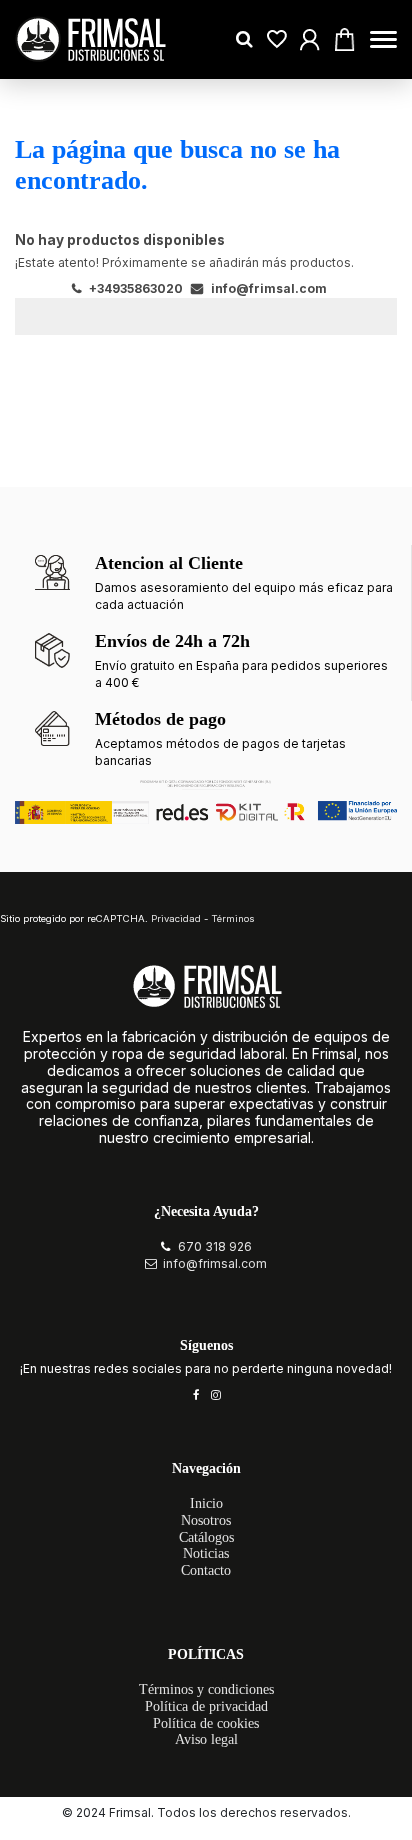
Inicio (206, 1503)
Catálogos (206, 1537)
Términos (233, 918)
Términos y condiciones (206, 1689)
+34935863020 (134, 288)
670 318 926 (215, 1246)
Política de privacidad (206, 1706)
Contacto (206, 1570)
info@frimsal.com (267, 288)
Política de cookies (206, 1723)
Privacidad (176, 918)
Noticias (206, 1553)
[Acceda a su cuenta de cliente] (277, 39)
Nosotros (206, 1520)
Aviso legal (206, 1739)
